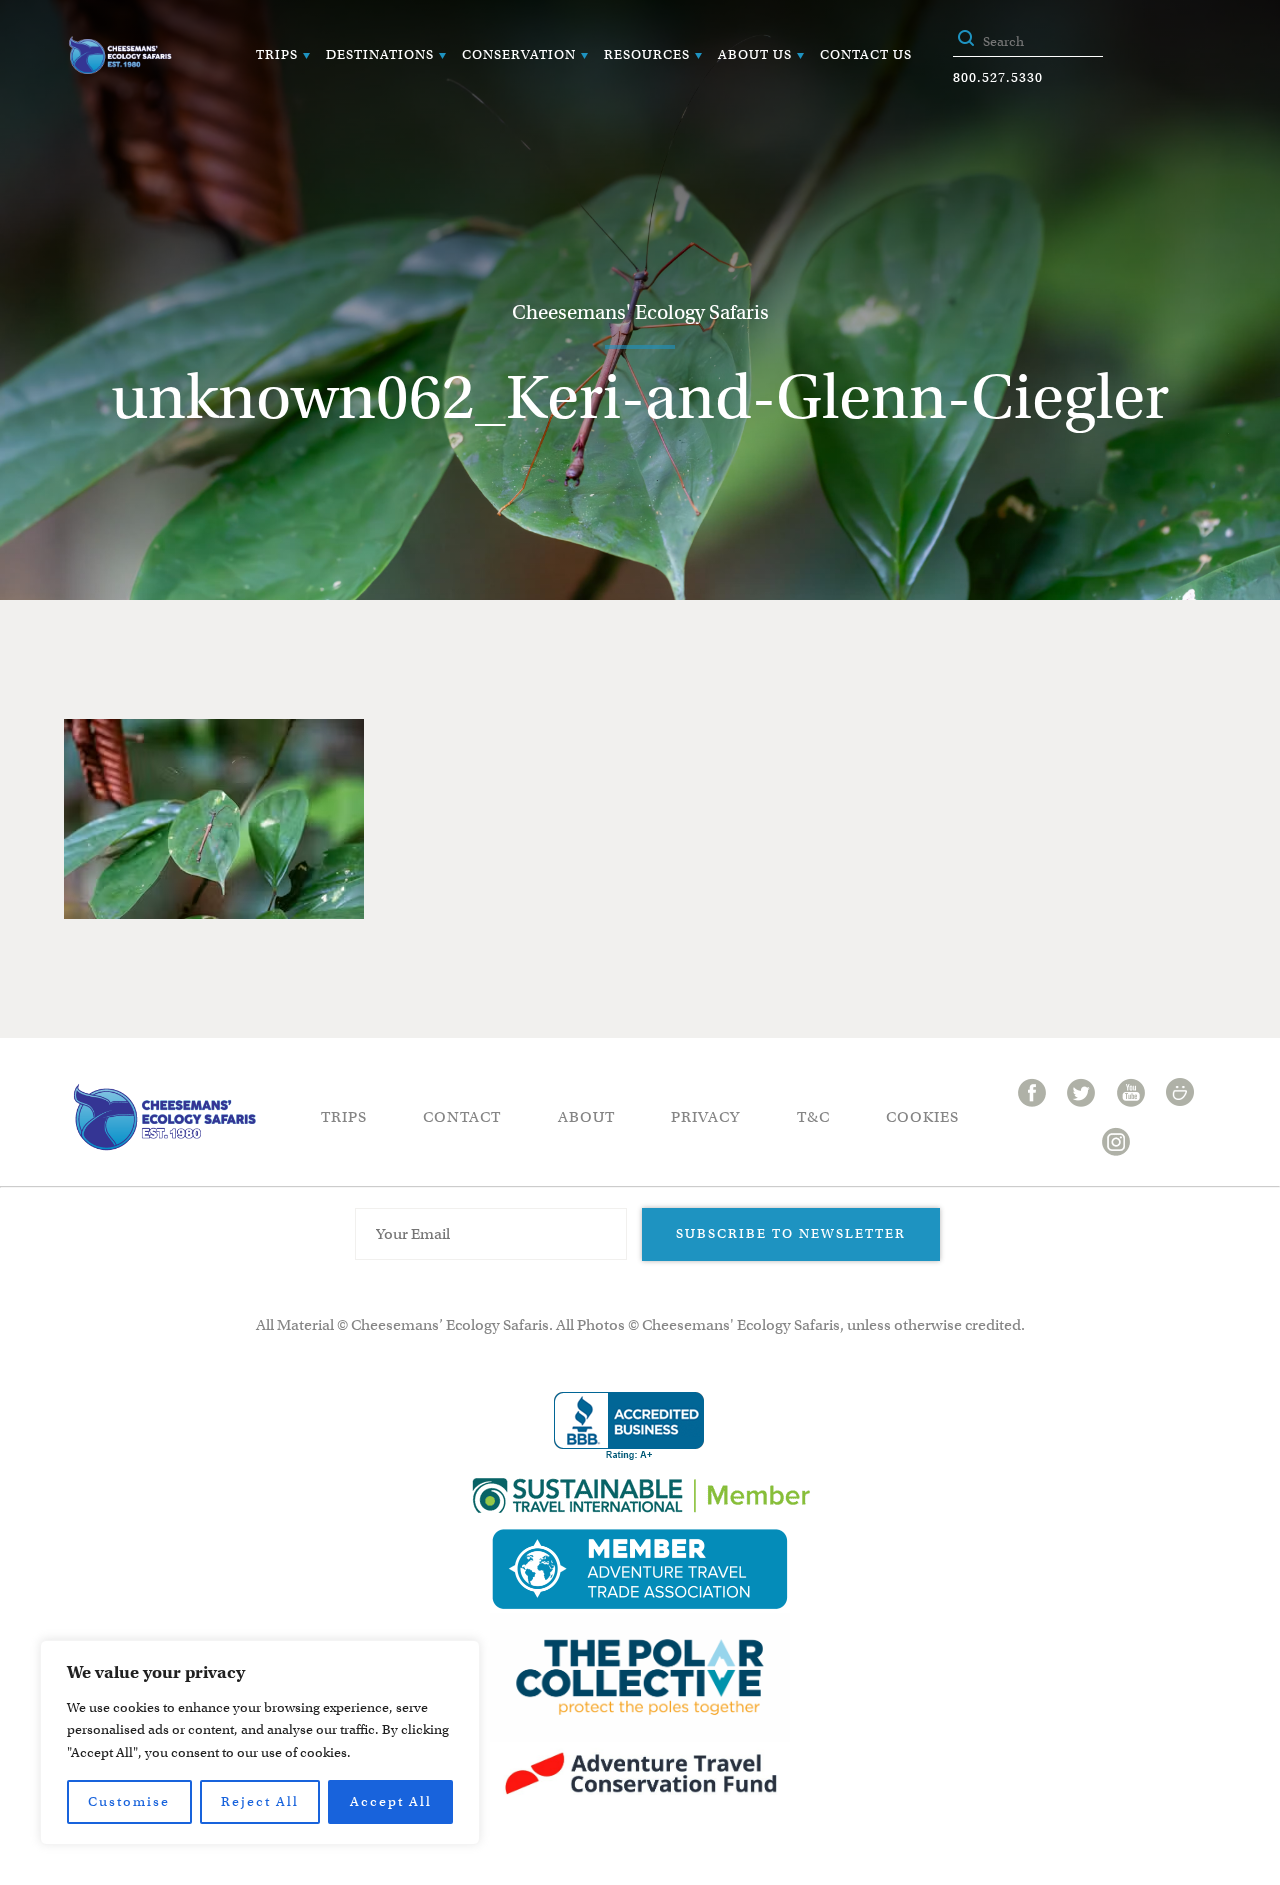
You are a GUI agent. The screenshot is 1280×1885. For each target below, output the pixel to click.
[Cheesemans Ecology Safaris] (120, 55)
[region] (260, 1742)
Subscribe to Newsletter (791, 1233)
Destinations (380, 54)
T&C (813, 1117)
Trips (277, 54)
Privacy (705, 1117)
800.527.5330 (998, 77)
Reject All (260, 1801)
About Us (755, 54)
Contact (462, 1117)
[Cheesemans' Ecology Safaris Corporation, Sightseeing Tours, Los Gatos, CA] (629, 1426)
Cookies (922, 1117)
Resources (647, 54)
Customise (129, 1801)
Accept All (391, 1801)
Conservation (519, 54)
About (586, 1117)
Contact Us (866, 54)
